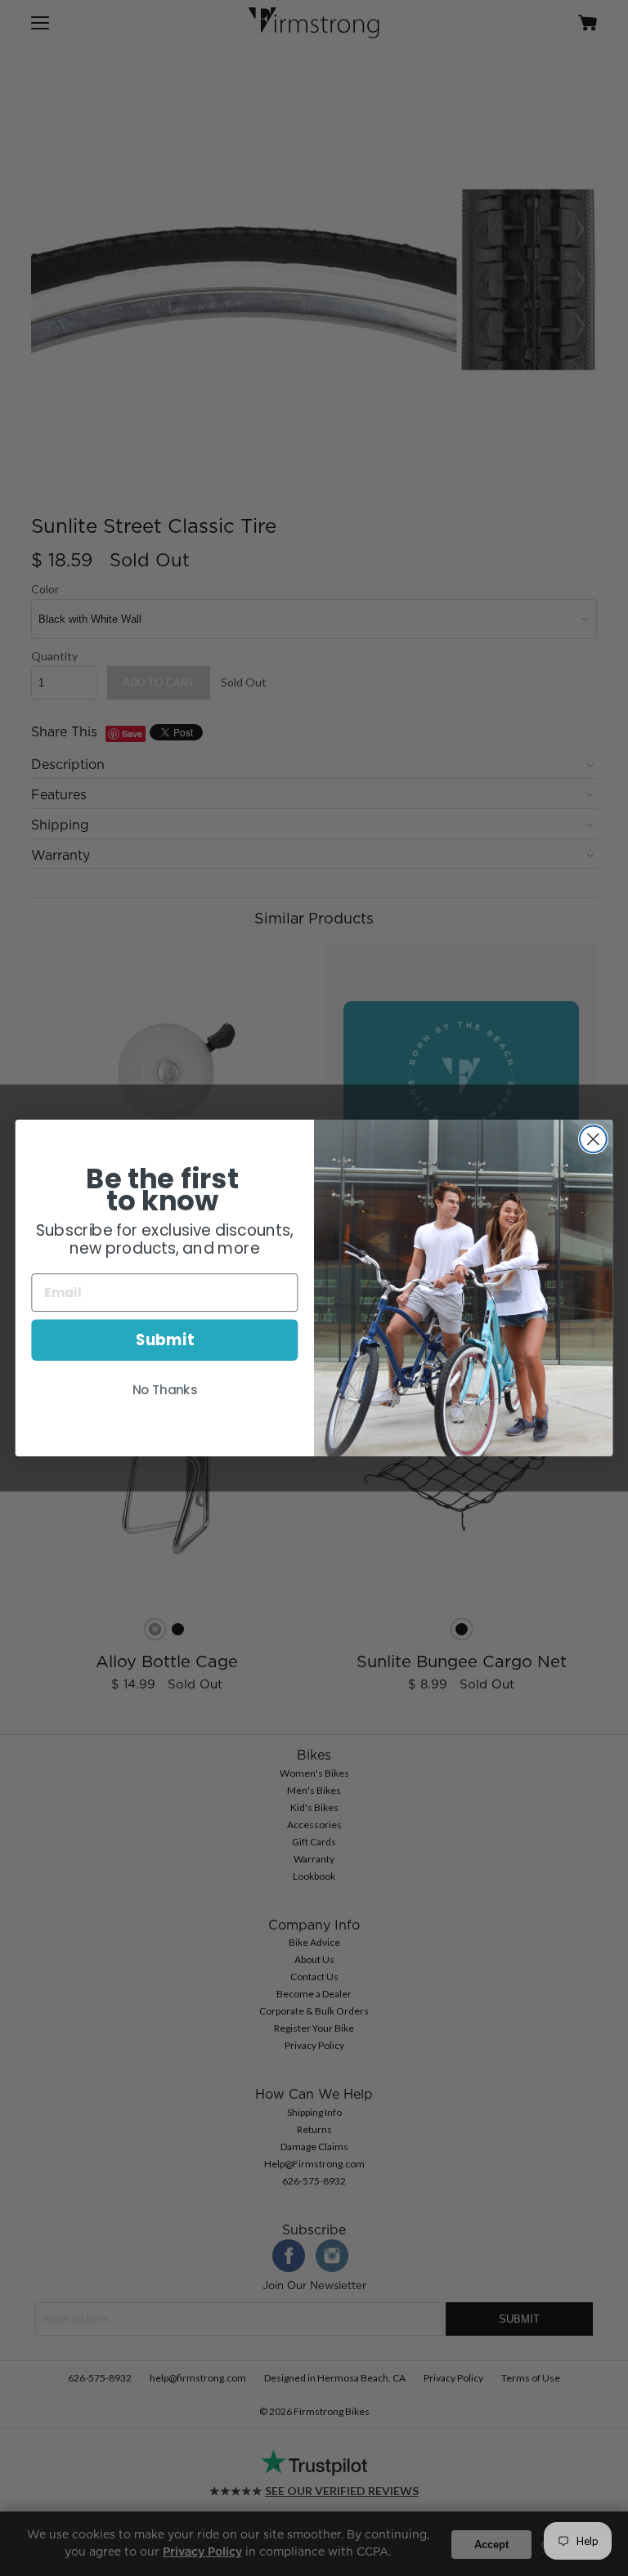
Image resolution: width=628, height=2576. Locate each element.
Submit (165, 1340)
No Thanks (165, 1390)
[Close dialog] (593, 1139)
